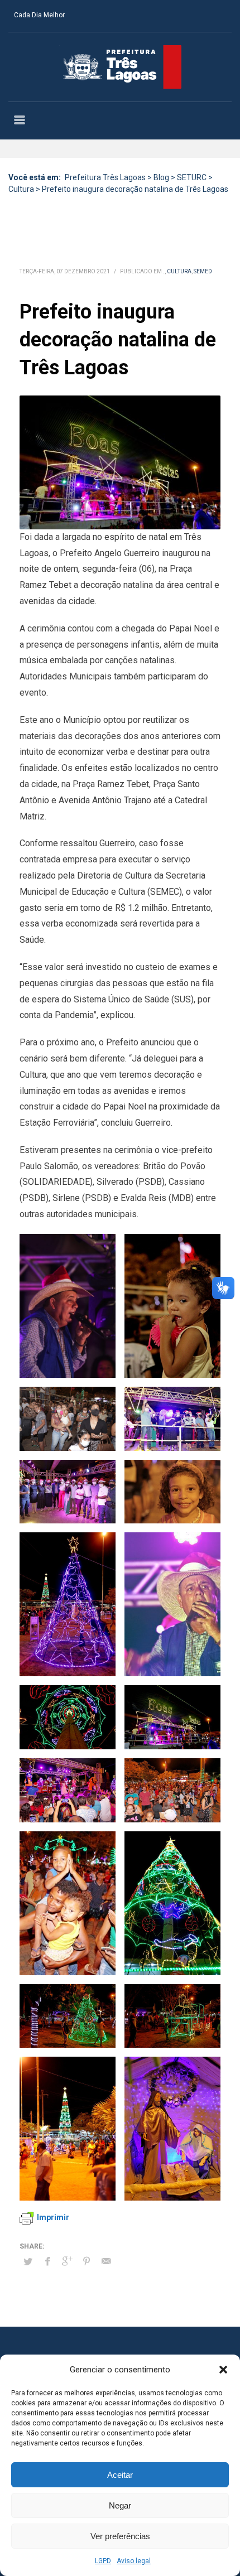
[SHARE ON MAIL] (106, 2261)
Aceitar (120, 2475)
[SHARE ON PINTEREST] (87, 2261)
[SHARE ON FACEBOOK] (47, 2261)
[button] (223, 2370)
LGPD (103, 2561)
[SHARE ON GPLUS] (67, 2261)
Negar (120, 2505)
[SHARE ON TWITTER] (28, 2262)
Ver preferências (120, 2536)
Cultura (179, 271)
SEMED (203, 271)
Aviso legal (134, 2561)
